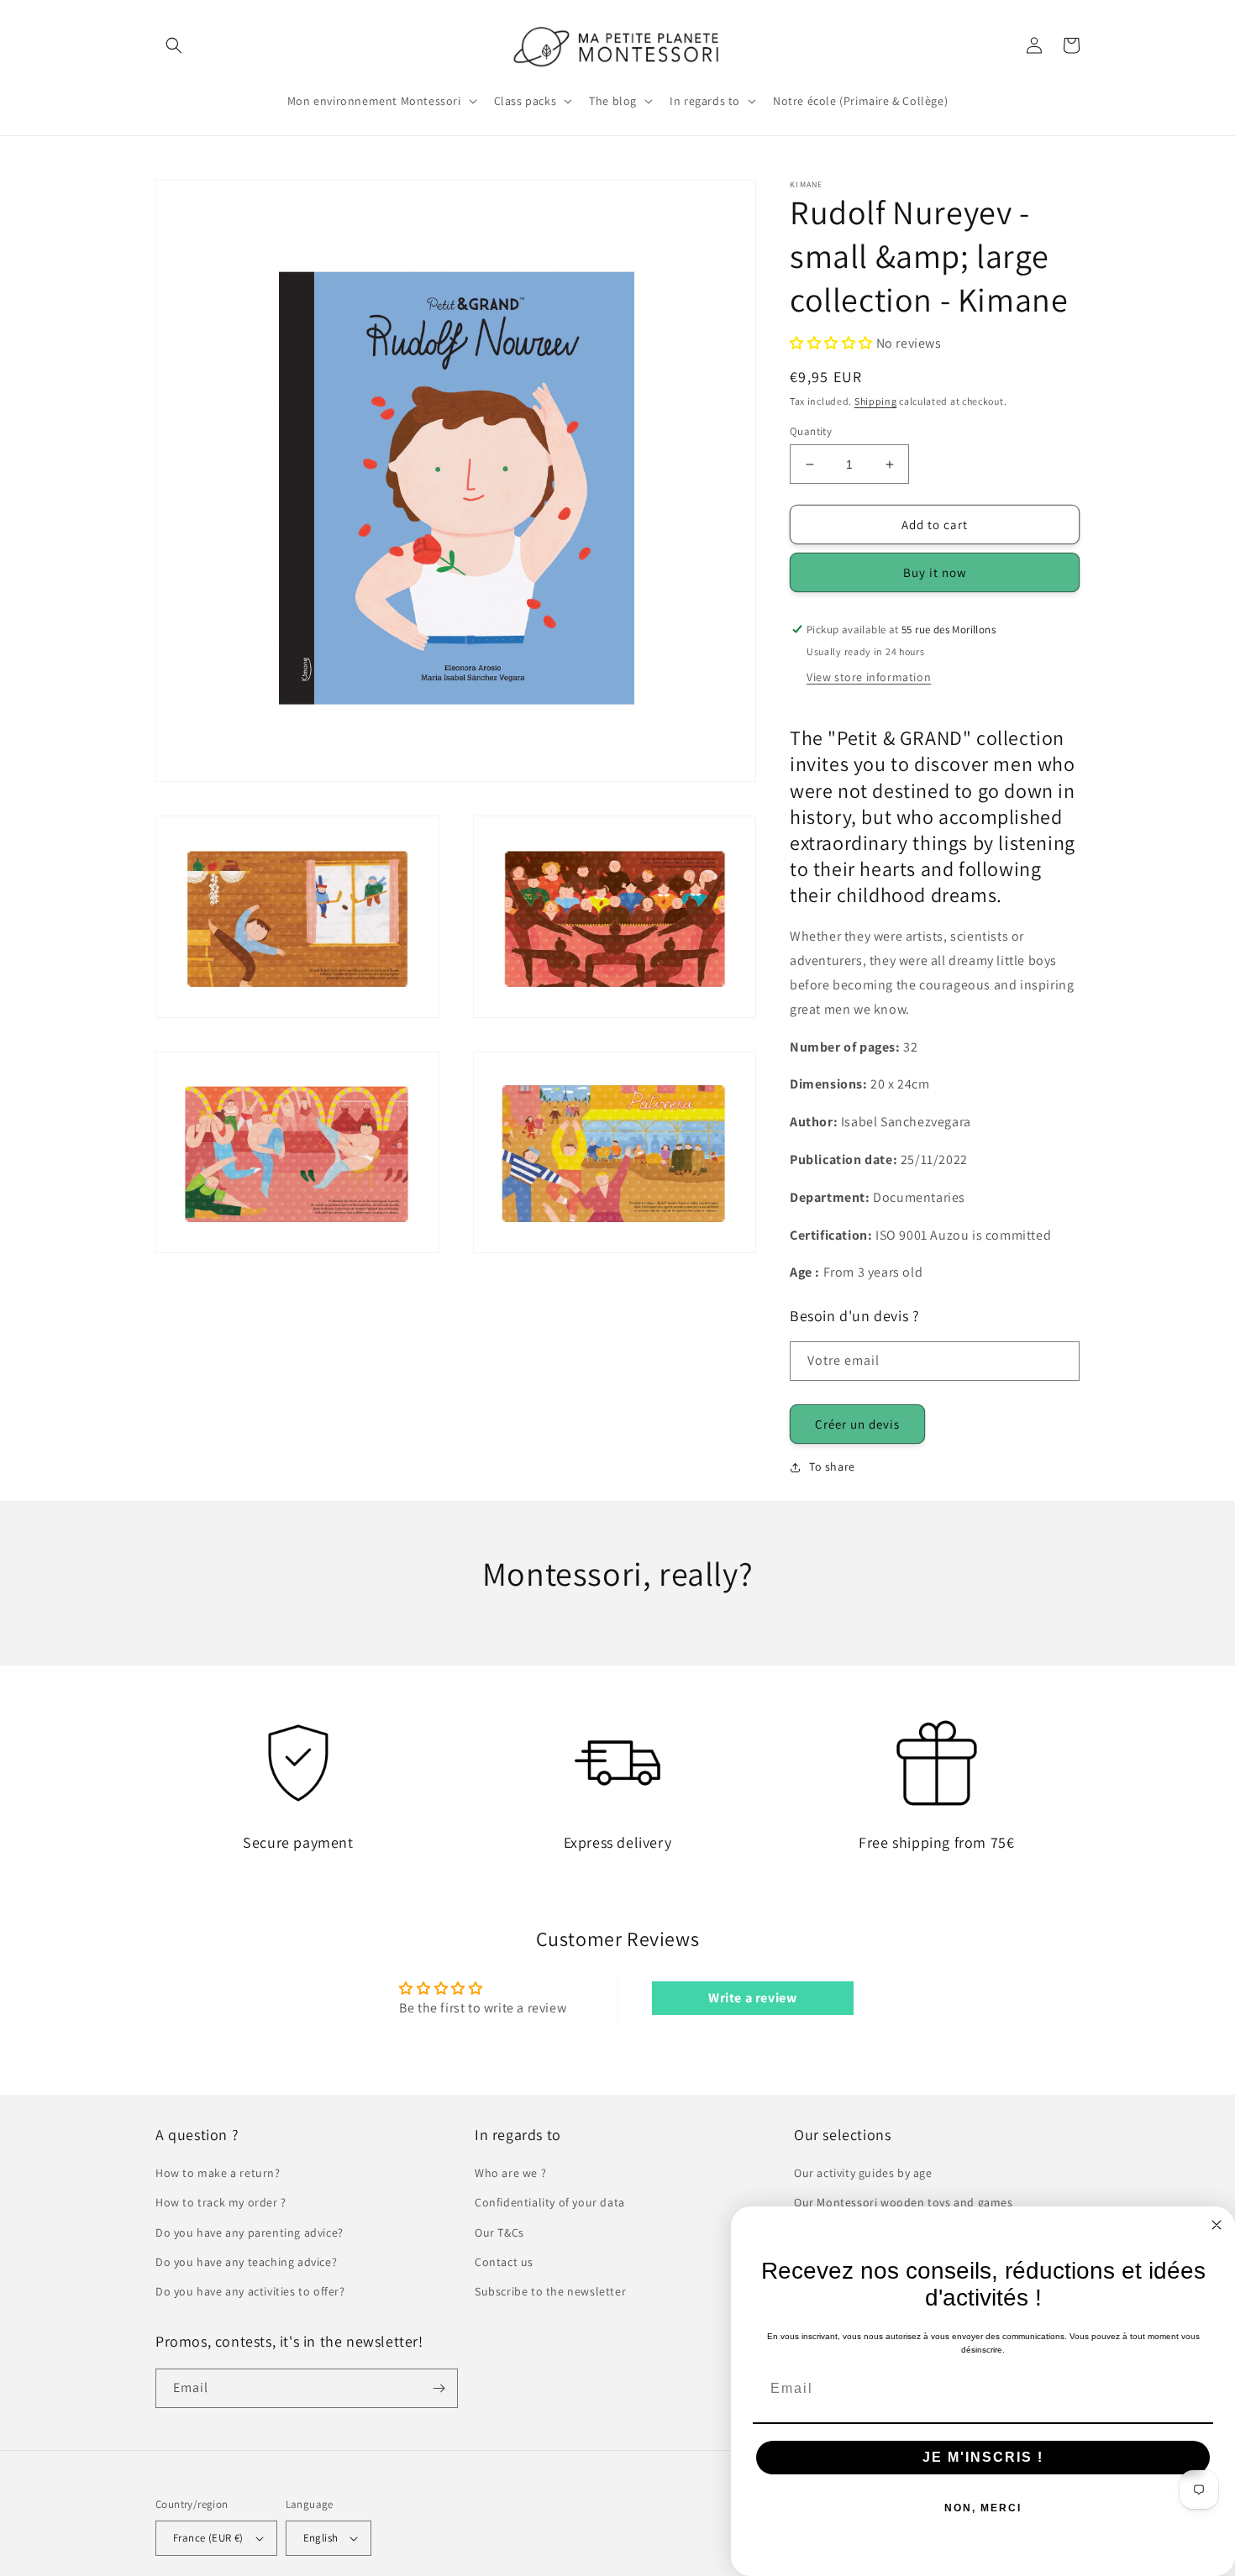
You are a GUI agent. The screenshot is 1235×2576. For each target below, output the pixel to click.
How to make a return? (218, 2173)
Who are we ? (510, 2173)
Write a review (752, 1998)
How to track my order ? (221, 2202)
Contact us (504, 2262)
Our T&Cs (499, 2232)
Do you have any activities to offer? (250, 2291)
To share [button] (832, 1466)
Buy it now (935, 572)
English (321, 2538)
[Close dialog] (1217, 2225)
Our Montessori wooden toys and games (904, 2202)
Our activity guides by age (863, 2173)
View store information (869, 677)
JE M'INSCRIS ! (983, 2457)
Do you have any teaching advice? (246, 2262)
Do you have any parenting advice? (250, 2232)
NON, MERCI (983, 2508)
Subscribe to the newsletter (550, 2291)
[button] (174, 45)
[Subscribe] (439, 2388)
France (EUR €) (208, 2538)
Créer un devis (857, 1424)
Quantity (811, 431)
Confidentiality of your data (550, 2202)
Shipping (876, 401)
